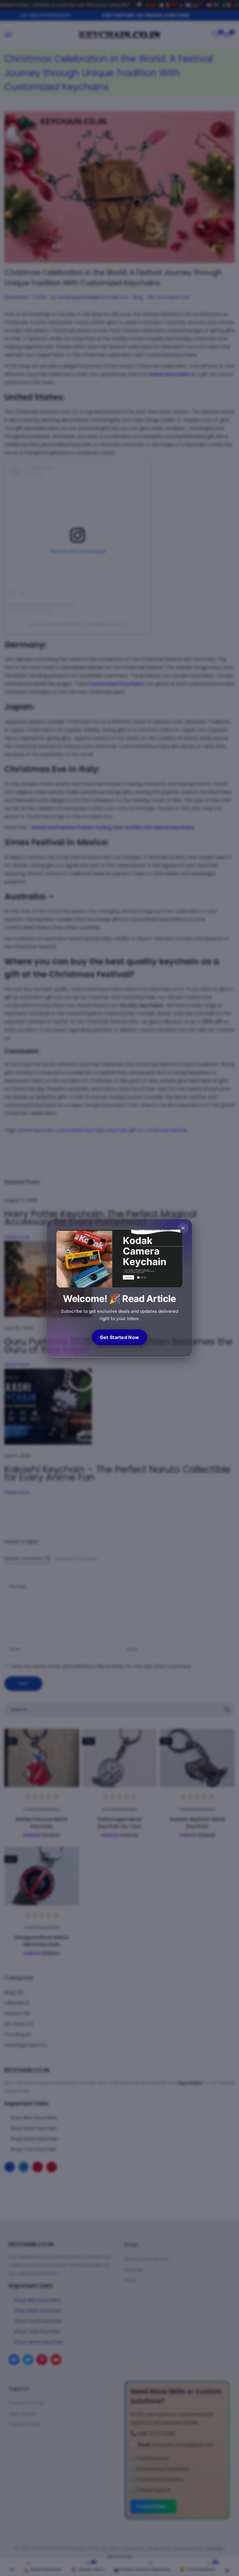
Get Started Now (120, 1337)
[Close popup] (183, 1228)
